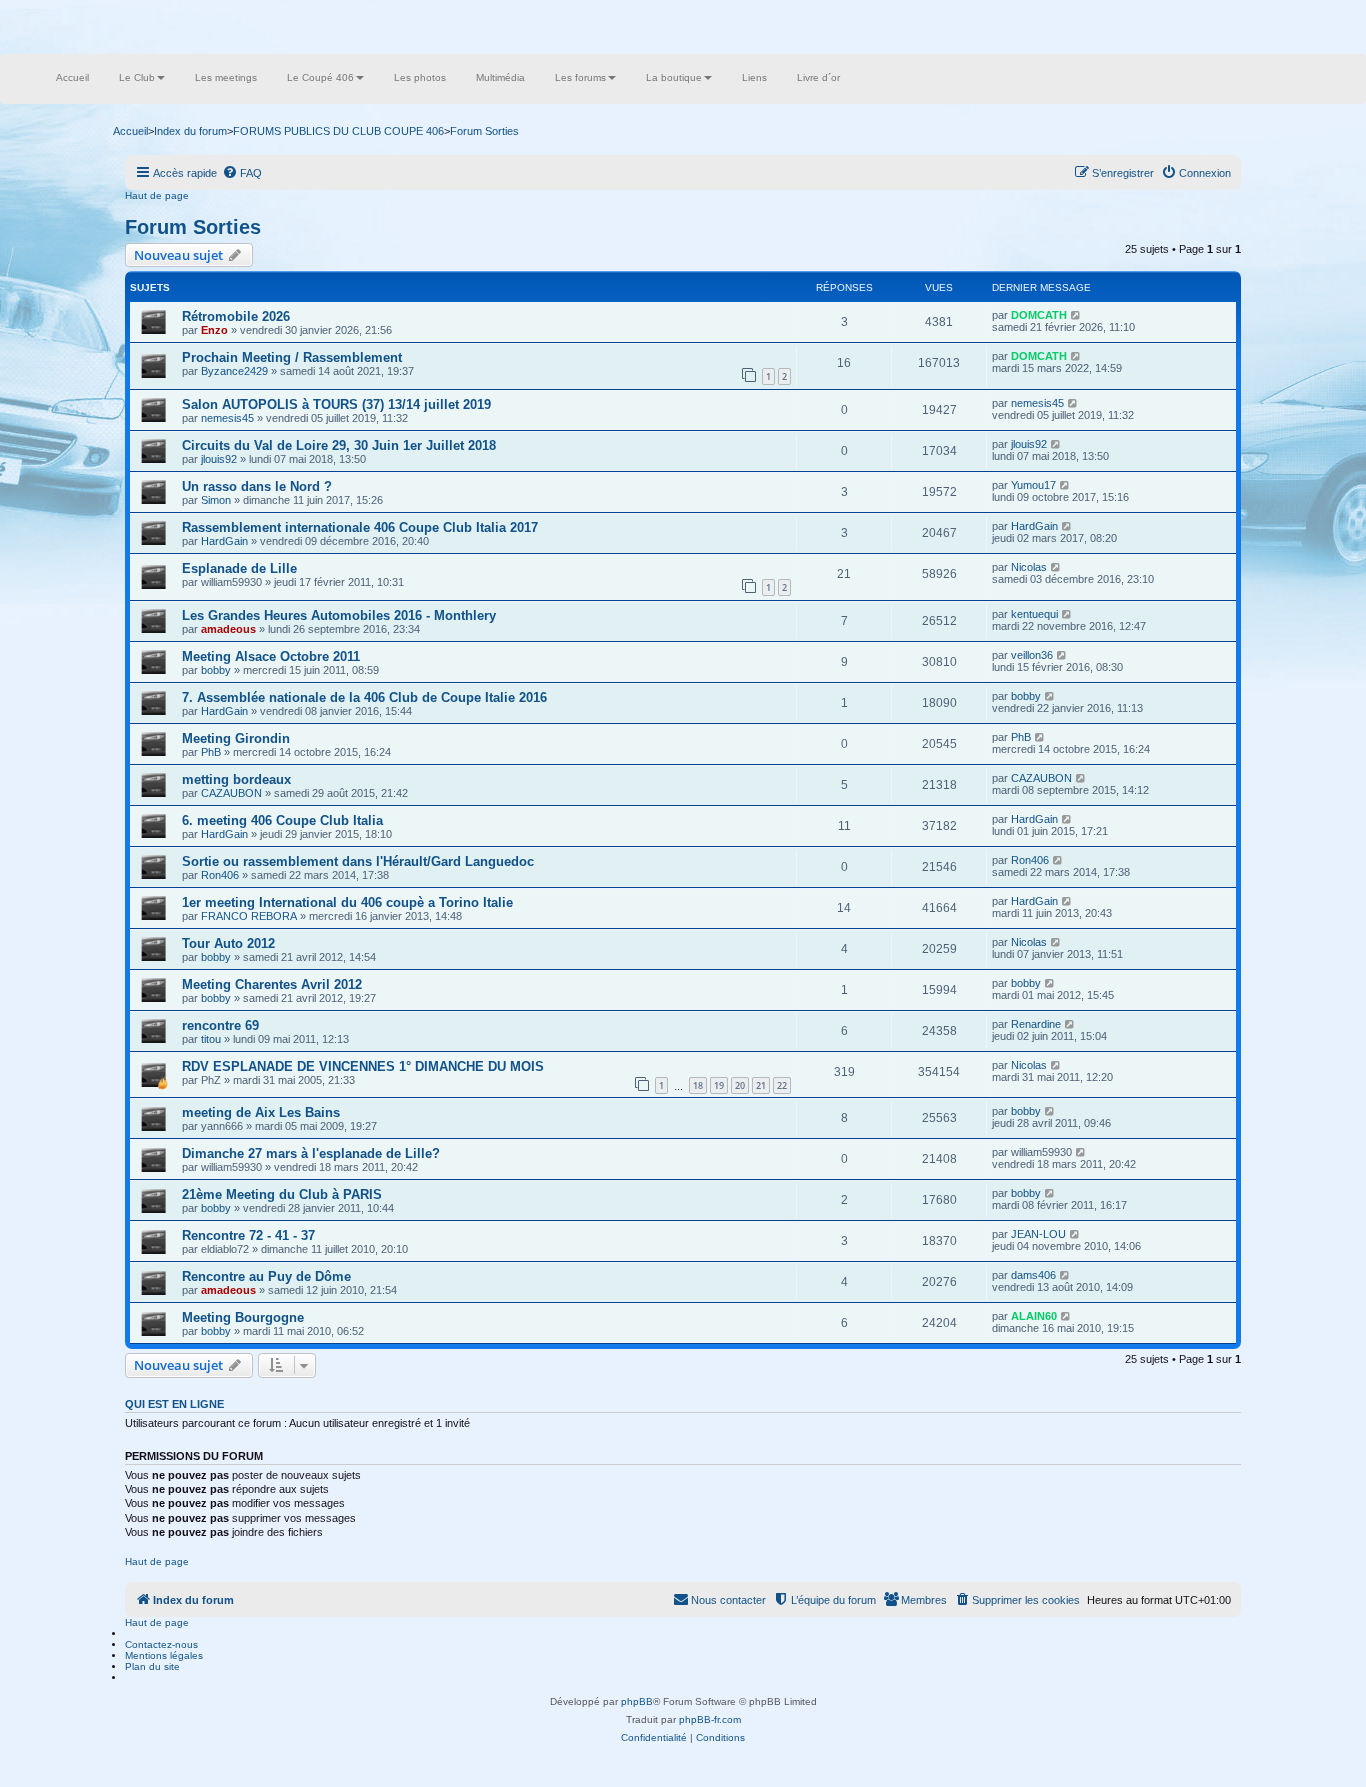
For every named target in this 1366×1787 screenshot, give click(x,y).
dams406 (1033, 1275)
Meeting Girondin (236, 738)
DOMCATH (1039, 315)
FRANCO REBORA (249, 916)
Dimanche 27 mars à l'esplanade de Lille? (311, 1153)
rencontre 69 (220, 1025)
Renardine (1036, 1024)
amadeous (228, 629)
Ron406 (220, 875)
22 (782, 1085)
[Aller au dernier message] (1076, 315)
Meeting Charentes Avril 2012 (272, 984)
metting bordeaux (236, 779)
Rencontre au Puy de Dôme (266, 1276)
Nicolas (1029, 567)
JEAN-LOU (1038, 1234)
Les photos (420, 77)
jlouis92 (219, 459)
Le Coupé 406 (320, 77)
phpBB (637, 1701)
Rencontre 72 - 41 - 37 (248, 1235)
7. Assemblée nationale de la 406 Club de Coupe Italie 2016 (364, 697)
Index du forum (190, 131)
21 (761, 1085)
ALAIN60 (1034, 1316)
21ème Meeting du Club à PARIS (282, 1194)
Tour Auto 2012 (228, 943)
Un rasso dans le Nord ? (257, 486)
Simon (216, 500)
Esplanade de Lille (239, 568)
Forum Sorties (193, 227)
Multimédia (500, 77)
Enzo (214, 330)
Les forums (580, 77)
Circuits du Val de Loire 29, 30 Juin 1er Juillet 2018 (339, 445)
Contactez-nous (161, 1644)
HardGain (224, 541)
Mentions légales (164, 1655)
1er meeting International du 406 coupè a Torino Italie (347, 902)
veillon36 (1032, 655)
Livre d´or (818, 77)
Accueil (72, 77)
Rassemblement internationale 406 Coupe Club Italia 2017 (360, 527)
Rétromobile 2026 (236, 316)
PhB (211, 752)
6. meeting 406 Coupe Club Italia (282, 820)
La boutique (674, 77)
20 (740, 1085)
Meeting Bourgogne (243, 1317)
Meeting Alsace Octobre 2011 (271, 656)
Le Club (137, 77)
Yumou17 (1033, 485)
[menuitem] (242, 173)
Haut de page (157, 195)
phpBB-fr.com (710, 1719)
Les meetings (226, 77)
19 (719, 1085)
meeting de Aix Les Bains (261, 1112)
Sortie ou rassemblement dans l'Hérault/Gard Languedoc (358, 861)
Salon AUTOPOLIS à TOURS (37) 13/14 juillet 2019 (336, 404)
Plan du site (152, 1666)
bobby (216, 670)
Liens (754, 77)
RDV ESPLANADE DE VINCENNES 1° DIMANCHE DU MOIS (363, 1066)
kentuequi (1034, 614)
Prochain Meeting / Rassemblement (292, 357)
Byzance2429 (234, 371)
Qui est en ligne (174, 1404)
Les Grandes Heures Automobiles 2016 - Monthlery (339, 615)
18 (698, 1085)
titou (211, 1039)
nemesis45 (227, 418)
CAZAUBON (231, 793)
